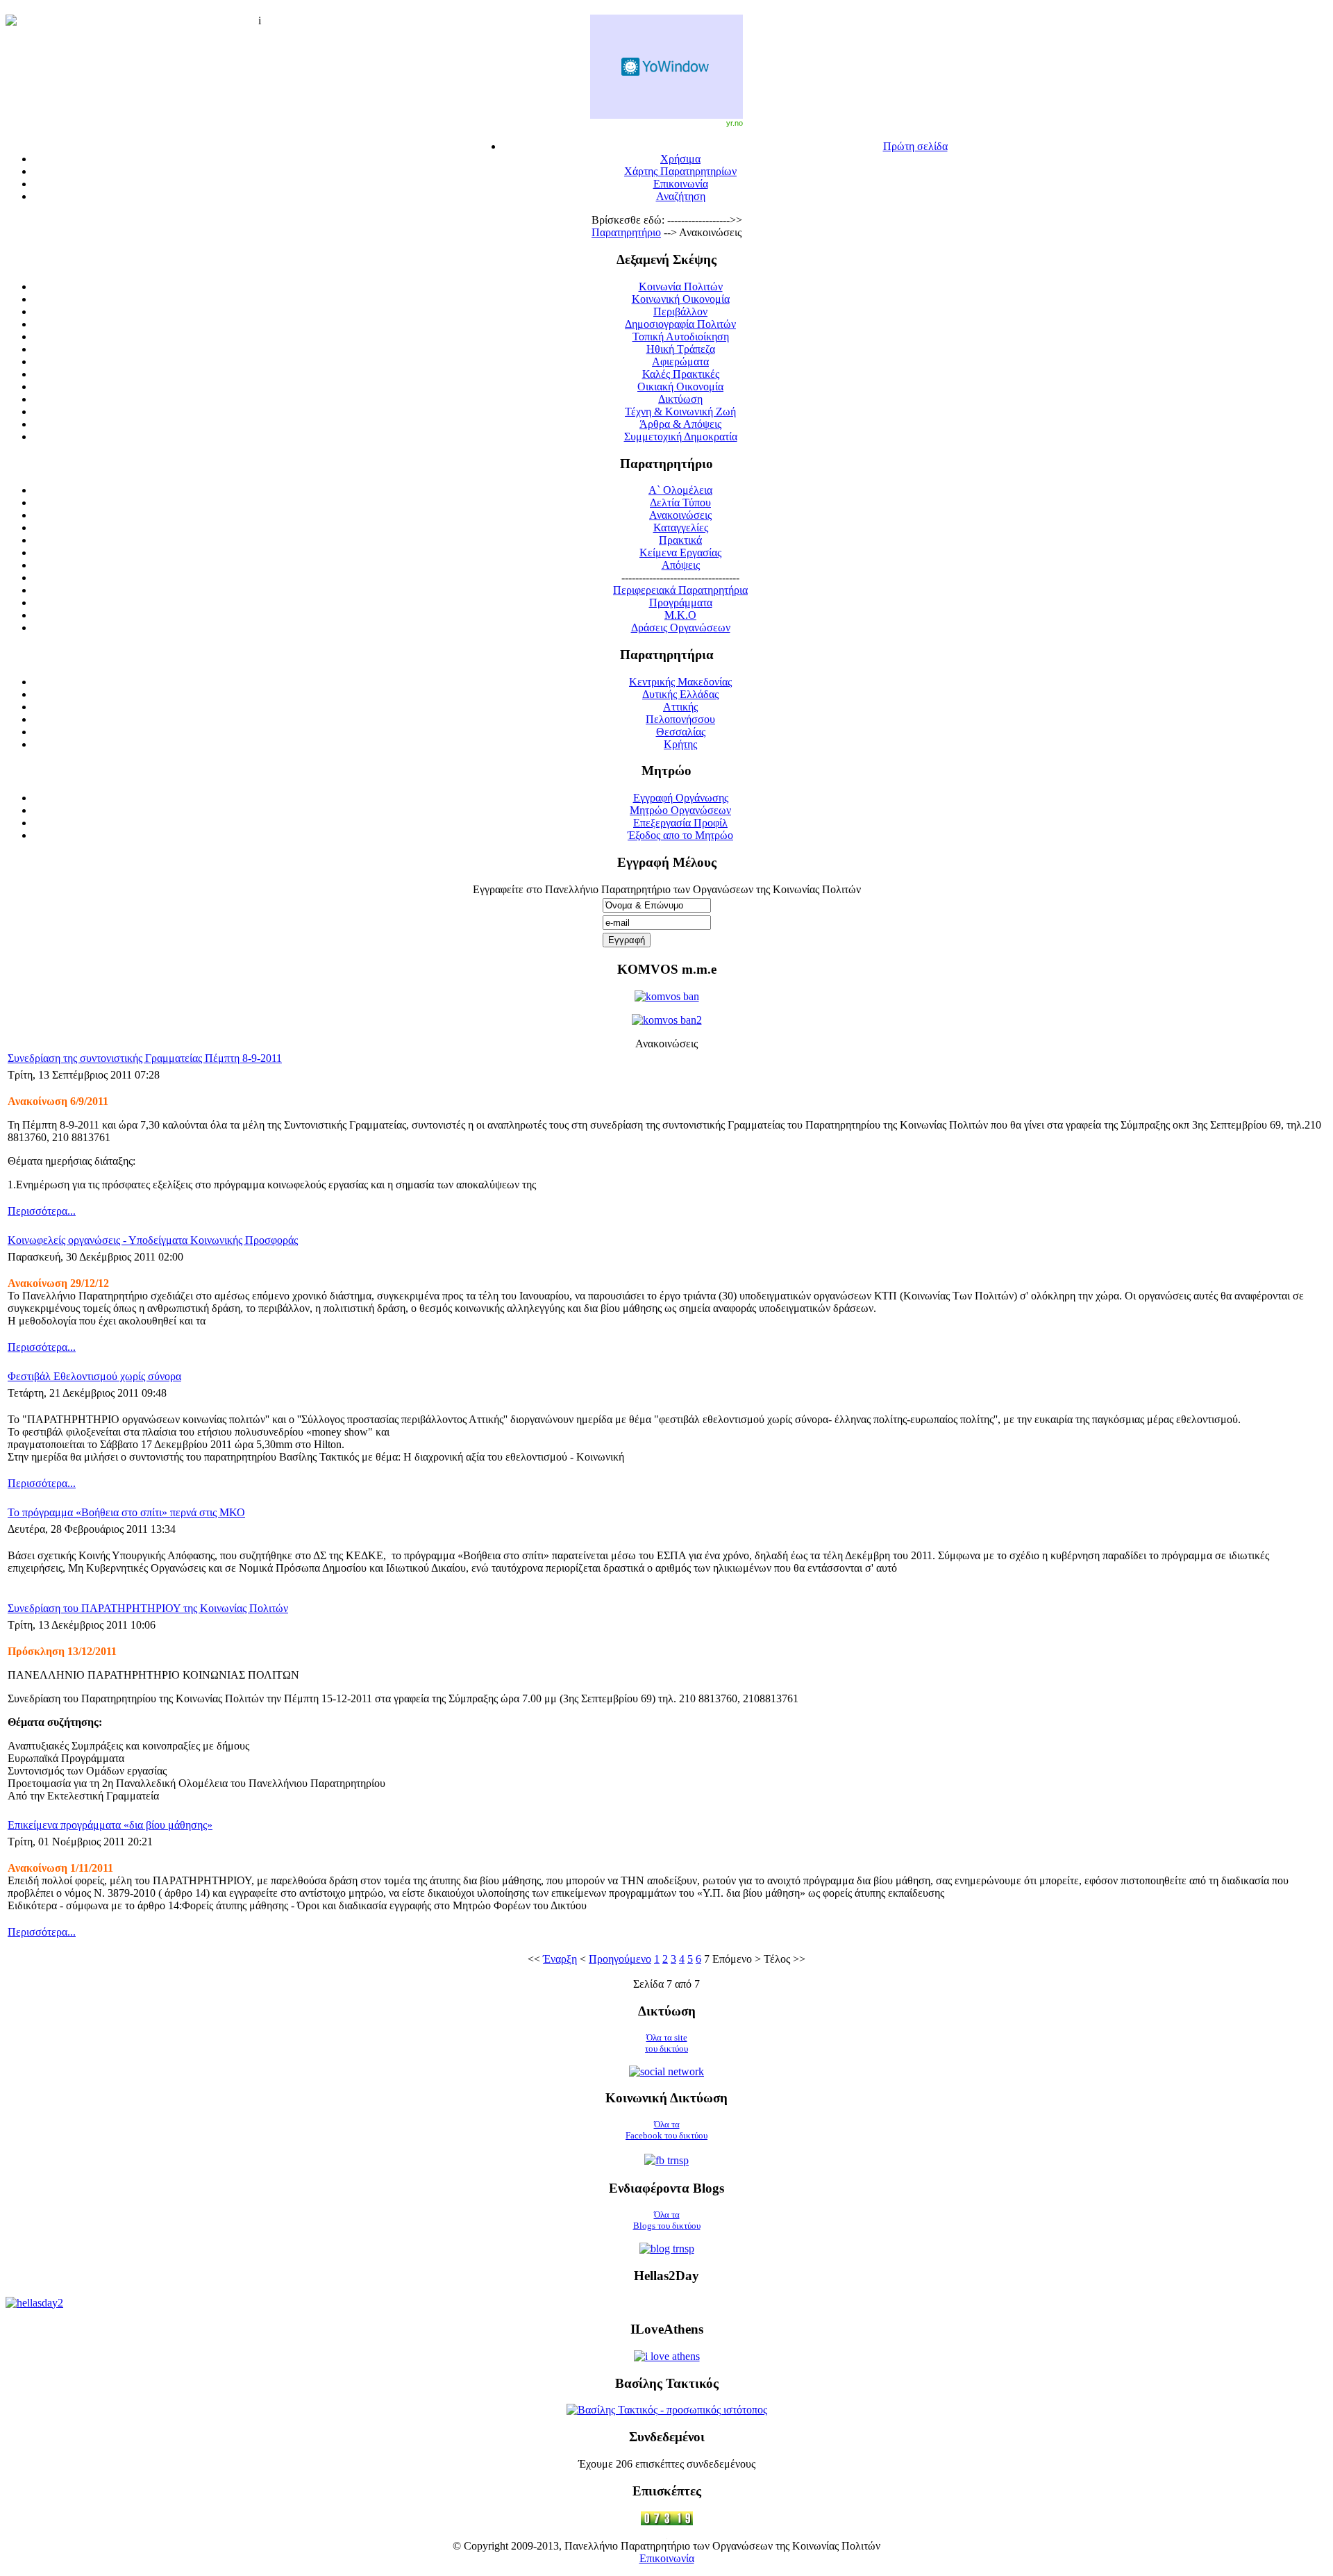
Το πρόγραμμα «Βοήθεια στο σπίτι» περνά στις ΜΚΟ (126, 1512)
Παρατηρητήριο (626, 232)
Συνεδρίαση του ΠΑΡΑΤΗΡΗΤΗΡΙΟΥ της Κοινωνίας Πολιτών (148, 1608)
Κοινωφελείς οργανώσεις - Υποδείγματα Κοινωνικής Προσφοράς (153, 1240)
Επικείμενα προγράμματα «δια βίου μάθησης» (110, 1825)
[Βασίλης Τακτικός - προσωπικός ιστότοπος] (667, 2410)
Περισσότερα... (42, 1211)
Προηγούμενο (620, 1959)
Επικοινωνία (667, 2558)
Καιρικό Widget (666, 67)
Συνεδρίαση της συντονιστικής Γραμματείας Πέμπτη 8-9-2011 (145, 1058)
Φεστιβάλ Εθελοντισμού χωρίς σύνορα (94, 1376)
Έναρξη (560, 1959)
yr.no (735, 123)
